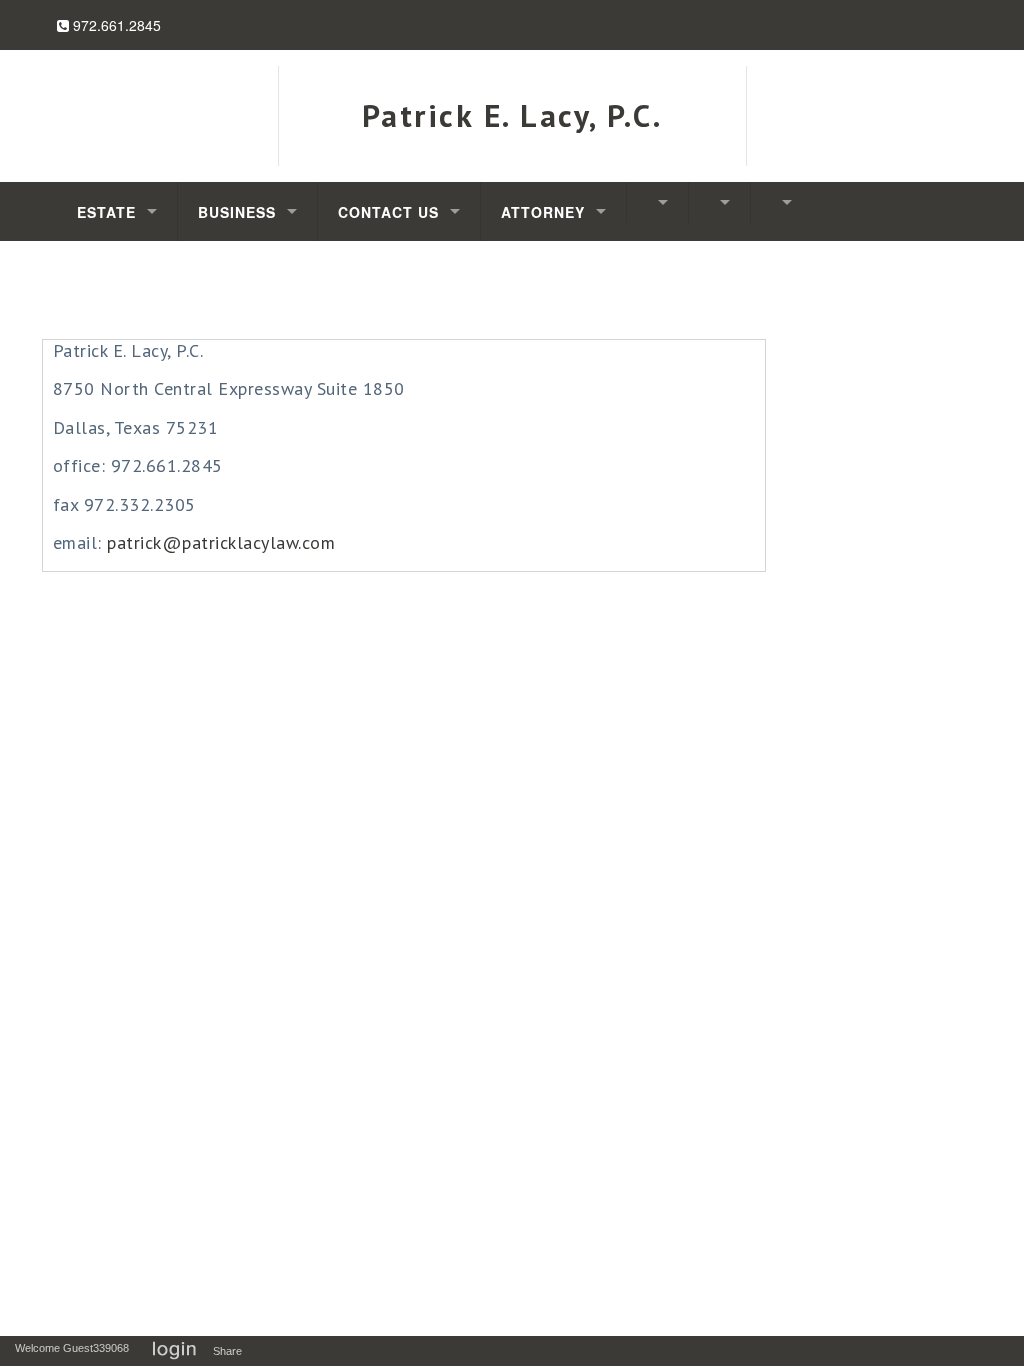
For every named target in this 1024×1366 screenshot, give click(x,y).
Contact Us (388, 212)
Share (232, 1351)
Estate (106, 212)
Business (237, 212)
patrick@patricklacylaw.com (221, 542)
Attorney (543, 212)
